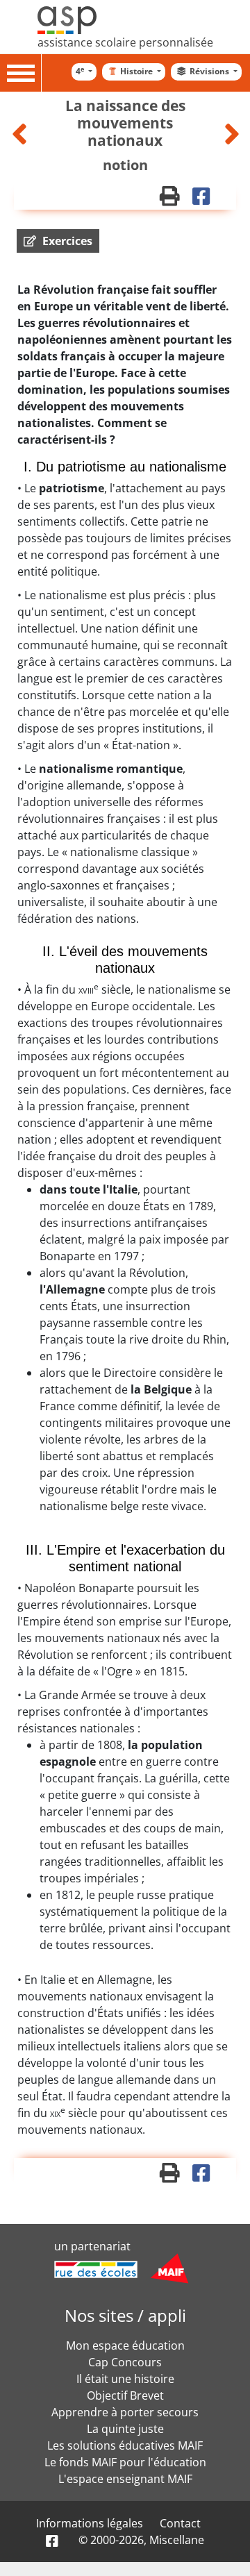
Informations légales (90, 2523)
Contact (180, 2523)
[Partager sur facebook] (206, 199)
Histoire (137, 71)
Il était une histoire (125, 2379)
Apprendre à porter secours (125, 2412)
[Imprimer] (176, 199)
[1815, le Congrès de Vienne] (232, 134)
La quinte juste (125, 2429)
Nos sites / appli (125, 2315)
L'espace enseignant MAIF (125, 2479)
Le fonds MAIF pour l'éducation (125, 2462)
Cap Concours (125, 2362)
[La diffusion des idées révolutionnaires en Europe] (21, 134)
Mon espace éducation (125, 2345)
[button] (58, 241)
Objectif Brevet (125, 2395)
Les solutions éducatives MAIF (125, 2445)
